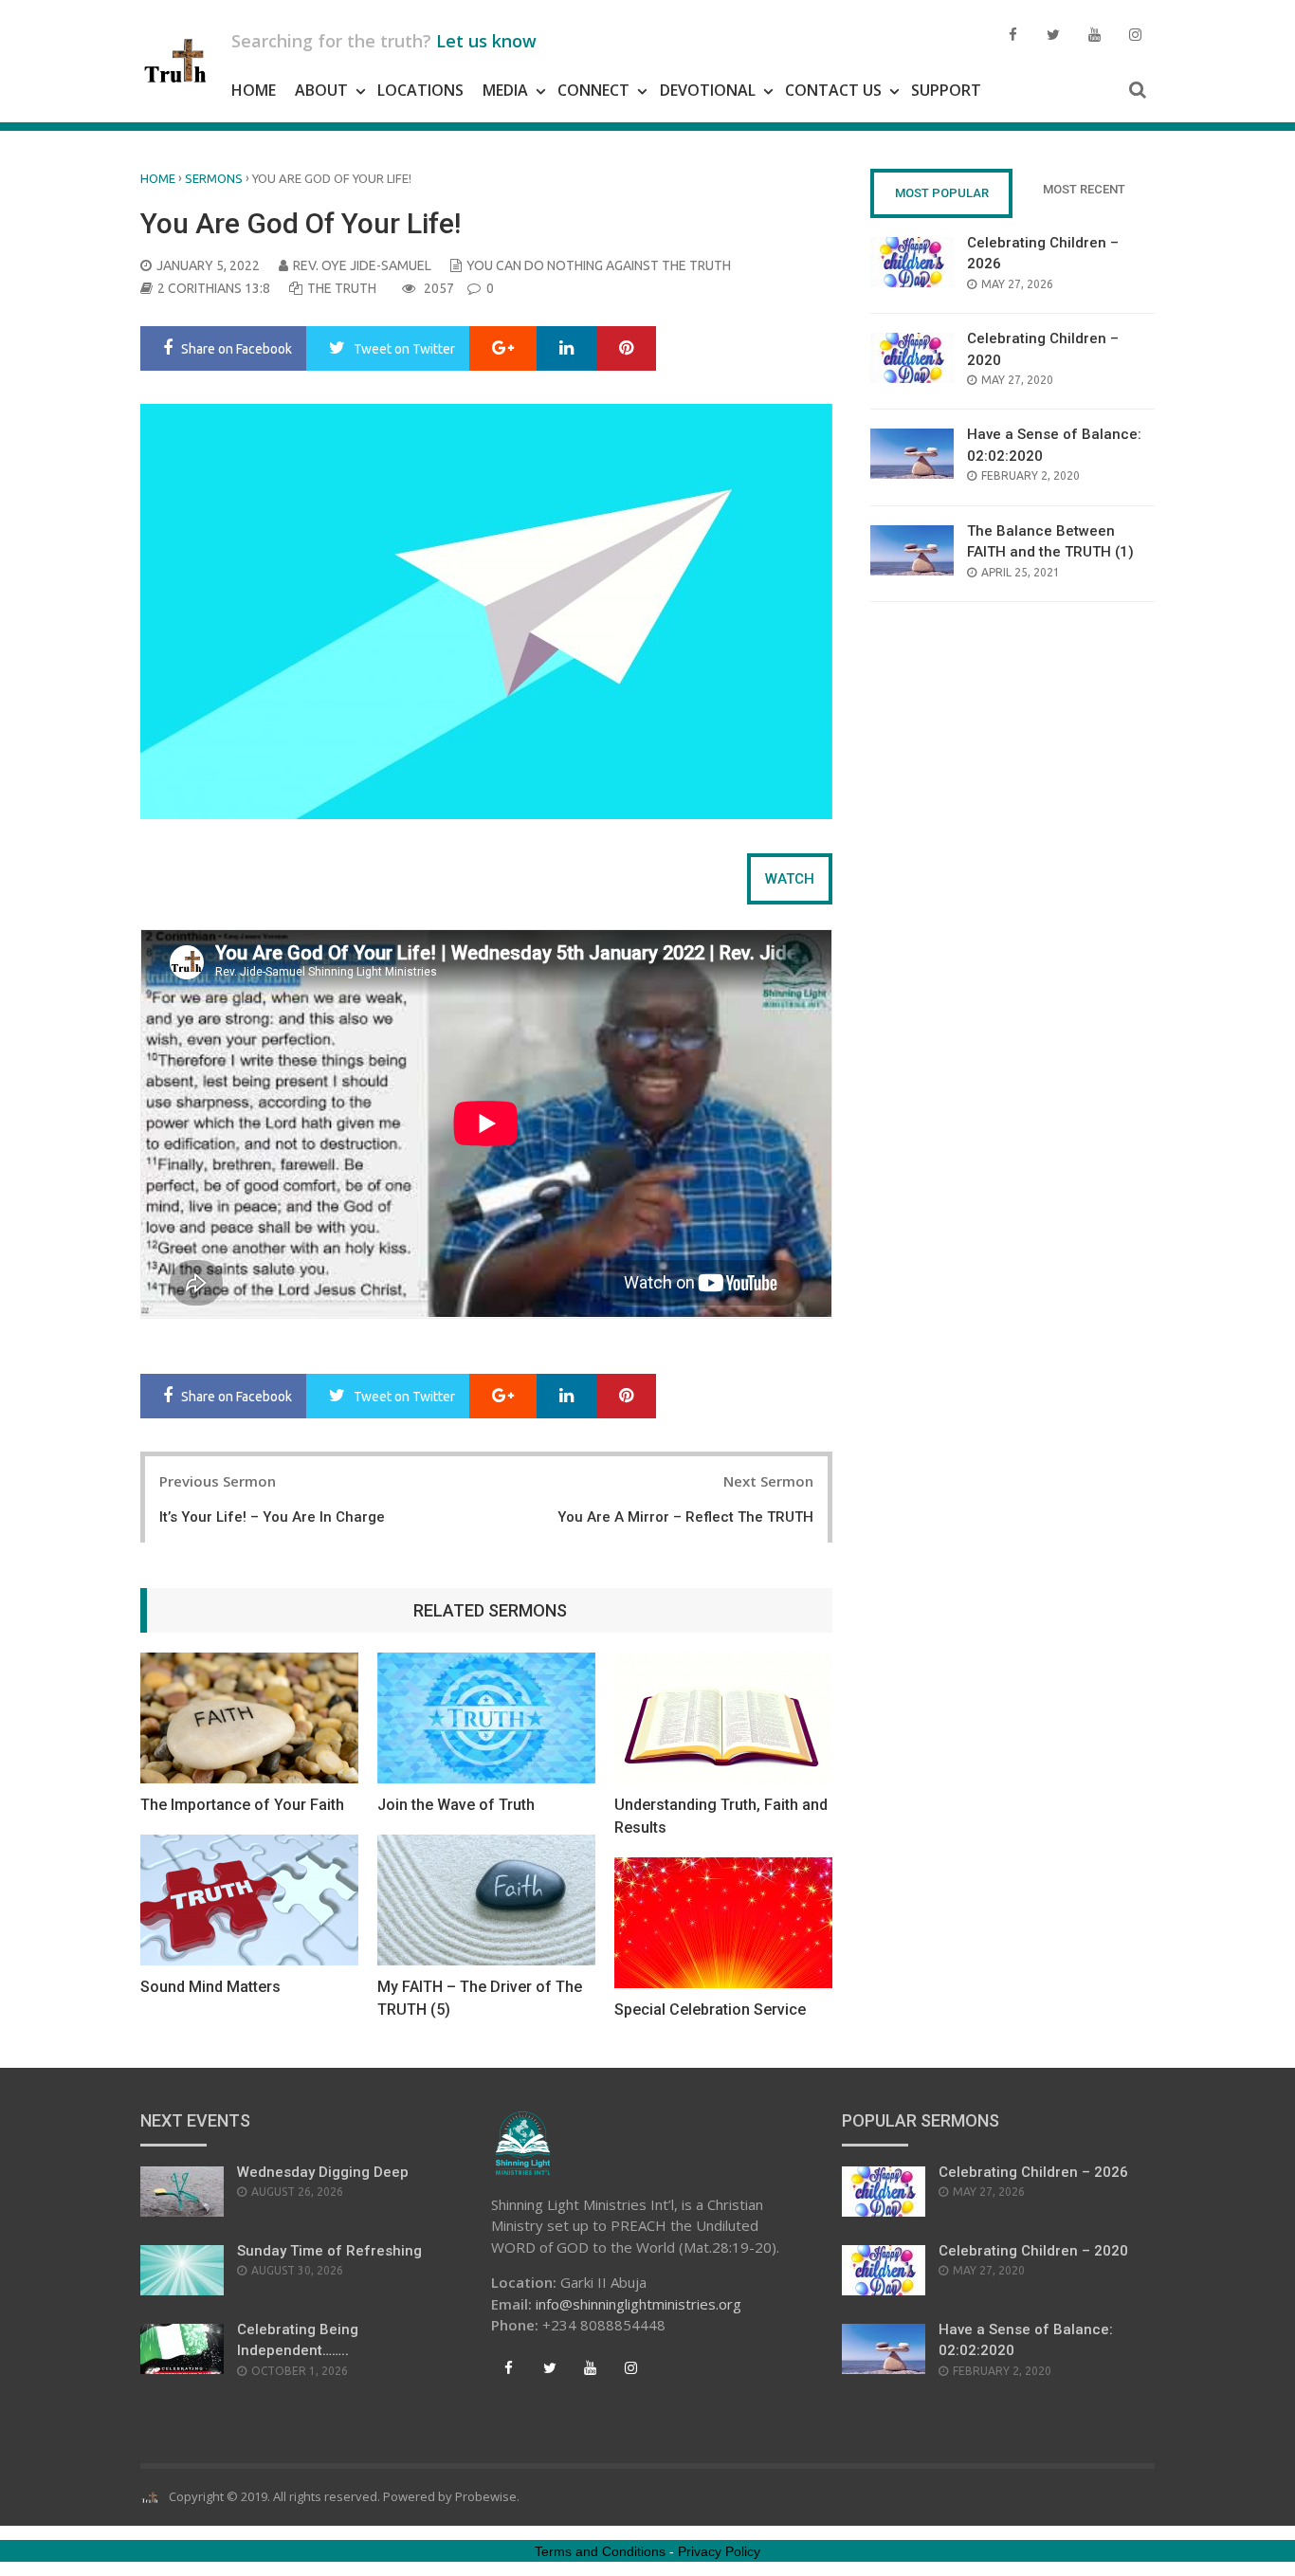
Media (505, 90)
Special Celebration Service (710, 2010)
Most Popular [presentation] (942, 193)
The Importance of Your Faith (242, 1805)
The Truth (342, 288)
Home (254, 90)
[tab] (790, 879)
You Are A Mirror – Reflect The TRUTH (685, 1517)
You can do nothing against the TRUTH (599, 265)
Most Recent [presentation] (1084, 189)
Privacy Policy (719, 2551)
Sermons (214, 178)
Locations (420, 90)
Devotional (708, 90)
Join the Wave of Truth (456, 1805)
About (321, 90)
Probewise (486, 2496)
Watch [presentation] (790, 879)
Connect (593, 90)
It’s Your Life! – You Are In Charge (272, 1517)
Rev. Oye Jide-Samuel (362, 265)
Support (946, 90)
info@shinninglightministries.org (638, 2304)
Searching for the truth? (384, 41)
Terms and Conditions (600, 2551)
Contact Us (833, 90)
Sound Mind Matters (210, 1987)
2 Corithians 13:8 (214, 288)
